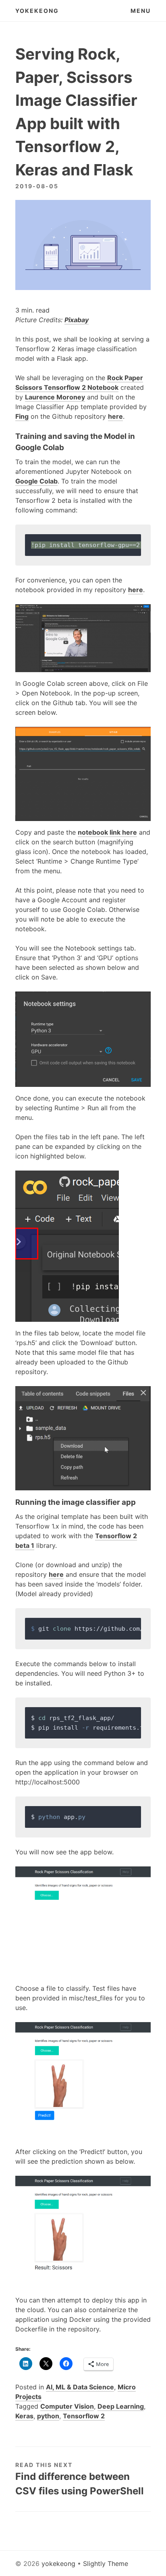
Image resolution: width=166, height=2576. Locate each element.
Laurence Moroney (55, 397)
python (48, 2416)
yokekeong (37, 11)
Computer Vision (67, 2406)
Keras (24, 2416)
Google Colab (36, 481)
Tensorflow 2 (84, 2416)
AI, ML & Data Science (80, 2387)
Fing (22, 416)
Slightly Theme (106, 2564)
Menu (141, 11)
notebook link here (107, 832)
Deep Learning (121, 2406)
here (115, 416)
